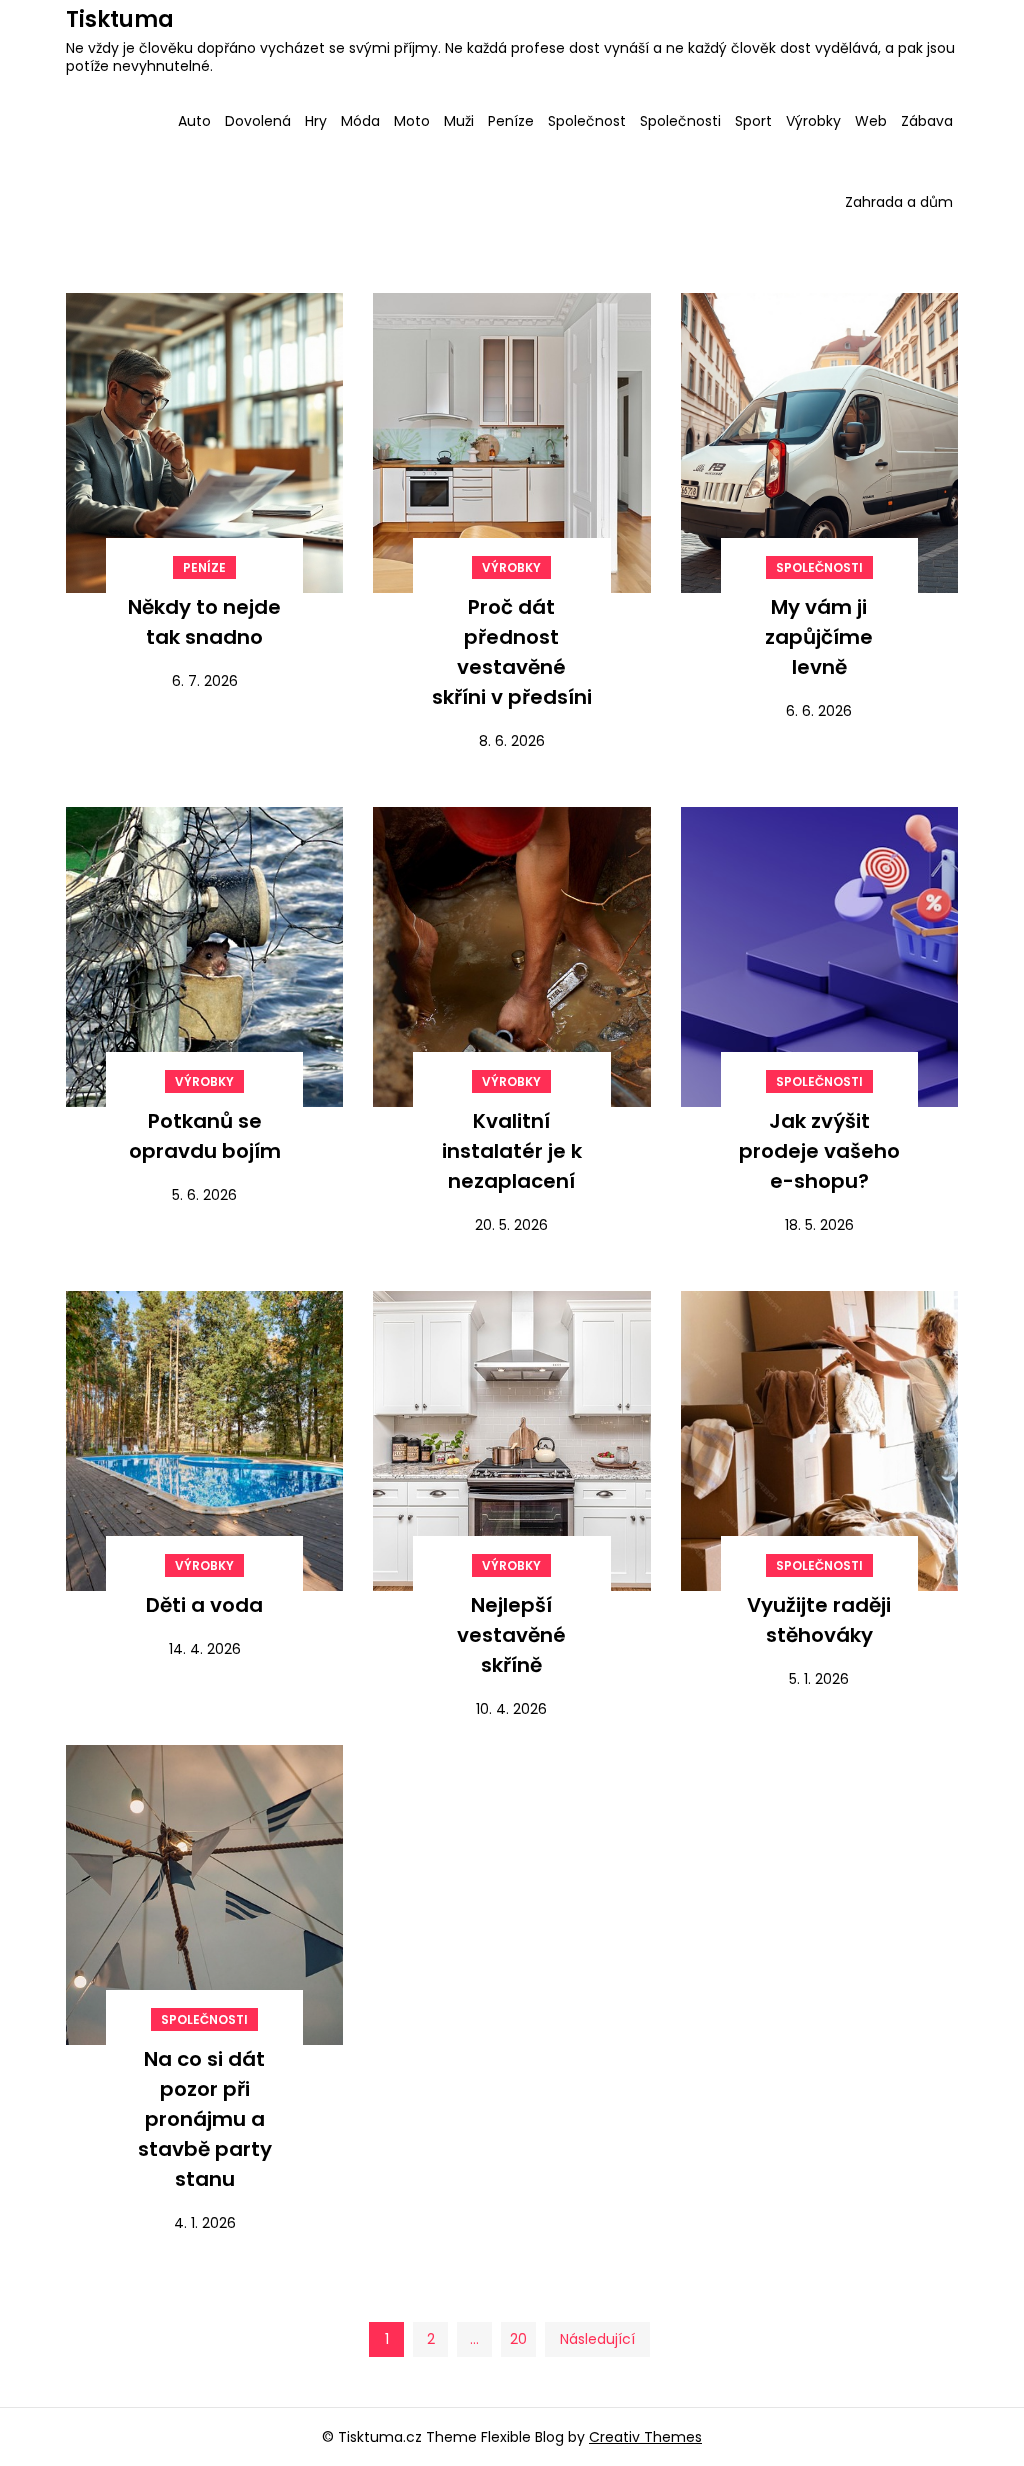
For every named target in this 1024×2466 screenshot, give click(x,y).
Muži (459, 121)
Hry (316, 121)
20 (518, 2339)
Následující (597, 2339)
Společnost (587, 121)
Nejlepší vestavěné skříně (511, 1635)
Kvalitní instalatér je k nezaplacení (512, 1151)
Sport (753, 121)
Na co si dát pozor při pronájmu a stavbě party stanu (205, 2119)
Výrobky (813, 121)
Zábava (927, 121)
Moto (412, 121)
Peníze (511, 121)
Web (871, 121)
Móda (360, 121)
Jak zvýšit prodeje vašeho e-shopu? (819, 1151)
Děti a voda (204, 1605)
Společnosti (680, 121)
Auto (194, 121)
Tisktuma (120, 19)
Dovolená (258, 121)
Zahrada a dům (899, 202)
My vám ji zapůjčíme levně (819, 637)
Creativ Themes (645, 2437)
